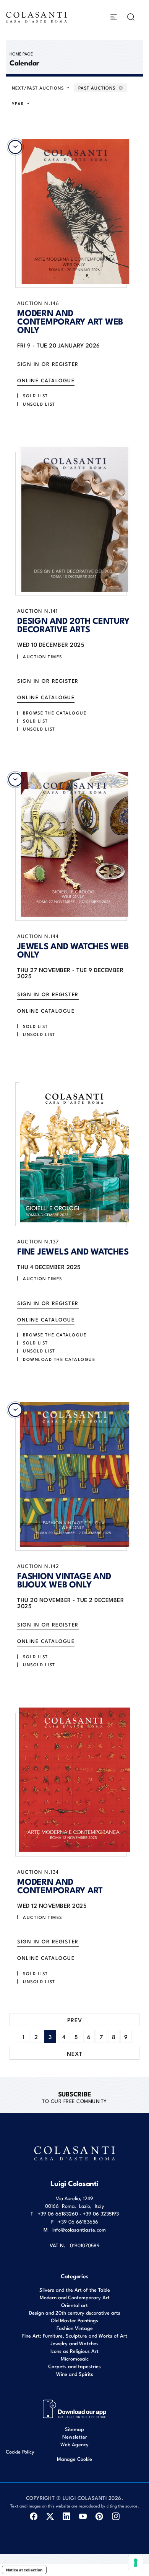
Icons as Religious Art (74, 2351)
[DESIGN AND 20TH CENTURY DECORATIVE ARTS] (74, 520)
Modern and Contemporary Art (75, 2297)
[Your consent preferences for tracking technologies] (136, 2563)
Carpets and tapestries (74, 2366)
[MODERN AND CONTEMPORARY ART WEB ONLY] (74, 212)
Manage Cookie (74, 2459)
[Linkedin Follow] (66, 2516)
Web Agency (74, 2444)
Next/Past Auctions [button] (39, 88)
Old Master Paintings (74, 2320)
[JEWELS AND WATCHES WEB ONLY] (74, 844)
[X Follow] (50, 2516)
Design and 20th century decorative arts (75, 2313)
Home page (21, 54)
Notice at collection (24, 2570)
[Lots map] (75, 2408)
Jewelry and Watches (74, 2343)
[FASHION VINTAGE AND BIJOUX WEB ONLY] (74, 1475)
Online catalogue (46, 380)
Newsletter (75, 2437)
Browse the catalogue (55, 713)
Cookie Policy (20, 2452)
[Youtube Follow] (83, 2516)
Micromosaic (75, 2358)
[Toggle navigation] (114, 17)
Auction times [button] (43, 656)
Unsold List (39, 404)
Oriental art (74, 2305)
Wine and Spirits (75, 2374)
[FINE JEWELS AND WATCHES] (74, 1150)
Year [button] (19, 103)
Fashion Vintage (75, 2328)
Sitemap (74, 2429)
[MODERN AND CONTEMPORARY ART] (74, 1780)
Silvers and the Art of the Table (75, 2290)
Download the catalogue (59, 1359)
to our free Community (74, 2097)
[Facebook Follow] (33, 2516)
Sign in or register (48, 364)
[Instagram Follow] (116, 2516)
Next (75, 2053)
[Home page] (37, 17)
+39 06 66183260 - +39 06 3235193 (78, 2213)
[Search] (131, 17)
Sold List (36, 395)
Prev (75, 2020)
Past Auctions (98, 88)
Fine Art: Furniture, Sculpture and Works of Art (75, 2335)
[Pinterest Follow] (99, 2516)
